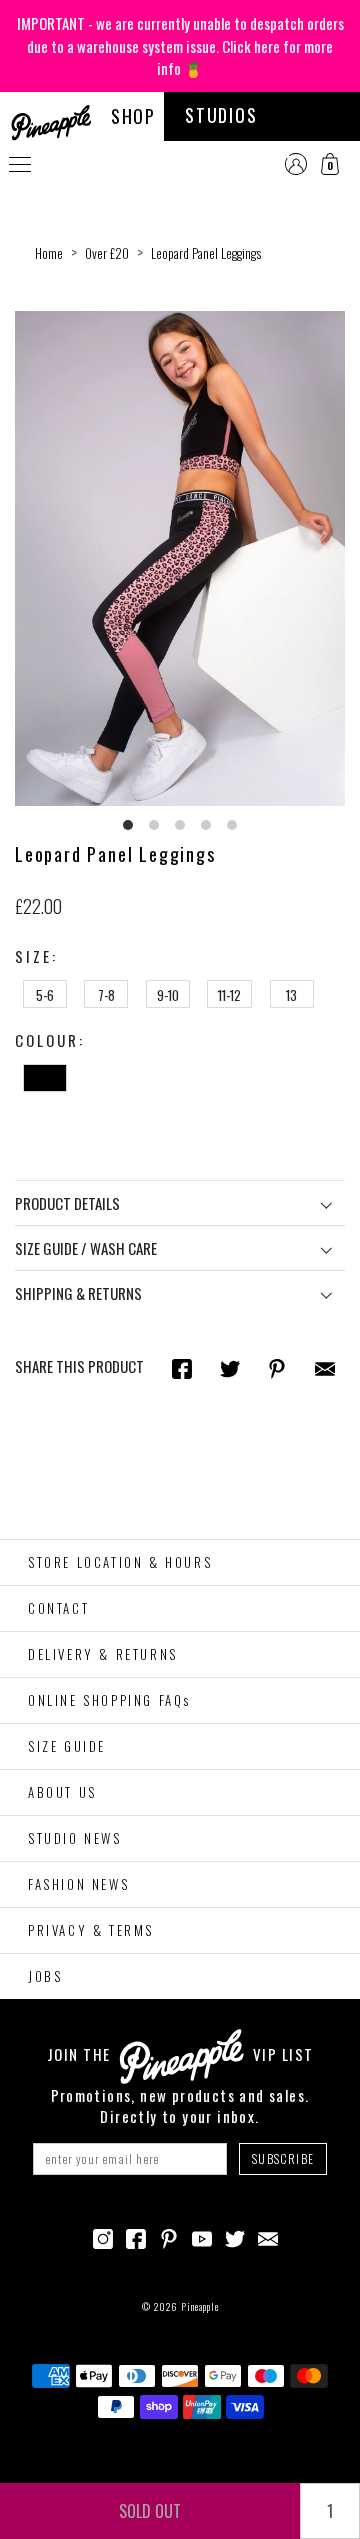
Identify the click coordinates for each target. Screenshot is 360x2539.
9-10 (168, 995)
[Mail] (325, 1367)
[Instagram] (103, 2237)
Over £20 (107, 253)
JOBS (45, 1976)
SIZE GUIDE (67, 1746)
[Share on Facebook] (182, 1367)
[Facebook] (136, 2237)
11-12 (229, 995)
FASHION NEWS (78, 1884)
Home (49, 253)
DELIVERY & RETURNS (103, 1654)
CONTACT (58, 1608)
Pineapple (200, 2306)
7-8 (106, 995)
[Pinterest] (169, 2237)
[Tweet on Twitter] (230, 1367)
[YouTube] (202, 2237)
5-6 (45, 995)
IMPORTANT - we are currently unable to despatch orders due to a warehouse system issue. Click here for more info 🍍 (180, 45)
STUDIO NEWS (75, 1838)
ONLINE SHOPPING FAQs (109, 1700)
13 (291, 995)
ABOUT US (62, 1792)
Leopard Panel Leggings (206, 253)
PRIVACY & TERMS (91, 1930)
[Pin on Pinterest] (277, 1367)
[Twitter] (235, 2237)
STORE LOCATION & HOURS (120, 1562)
